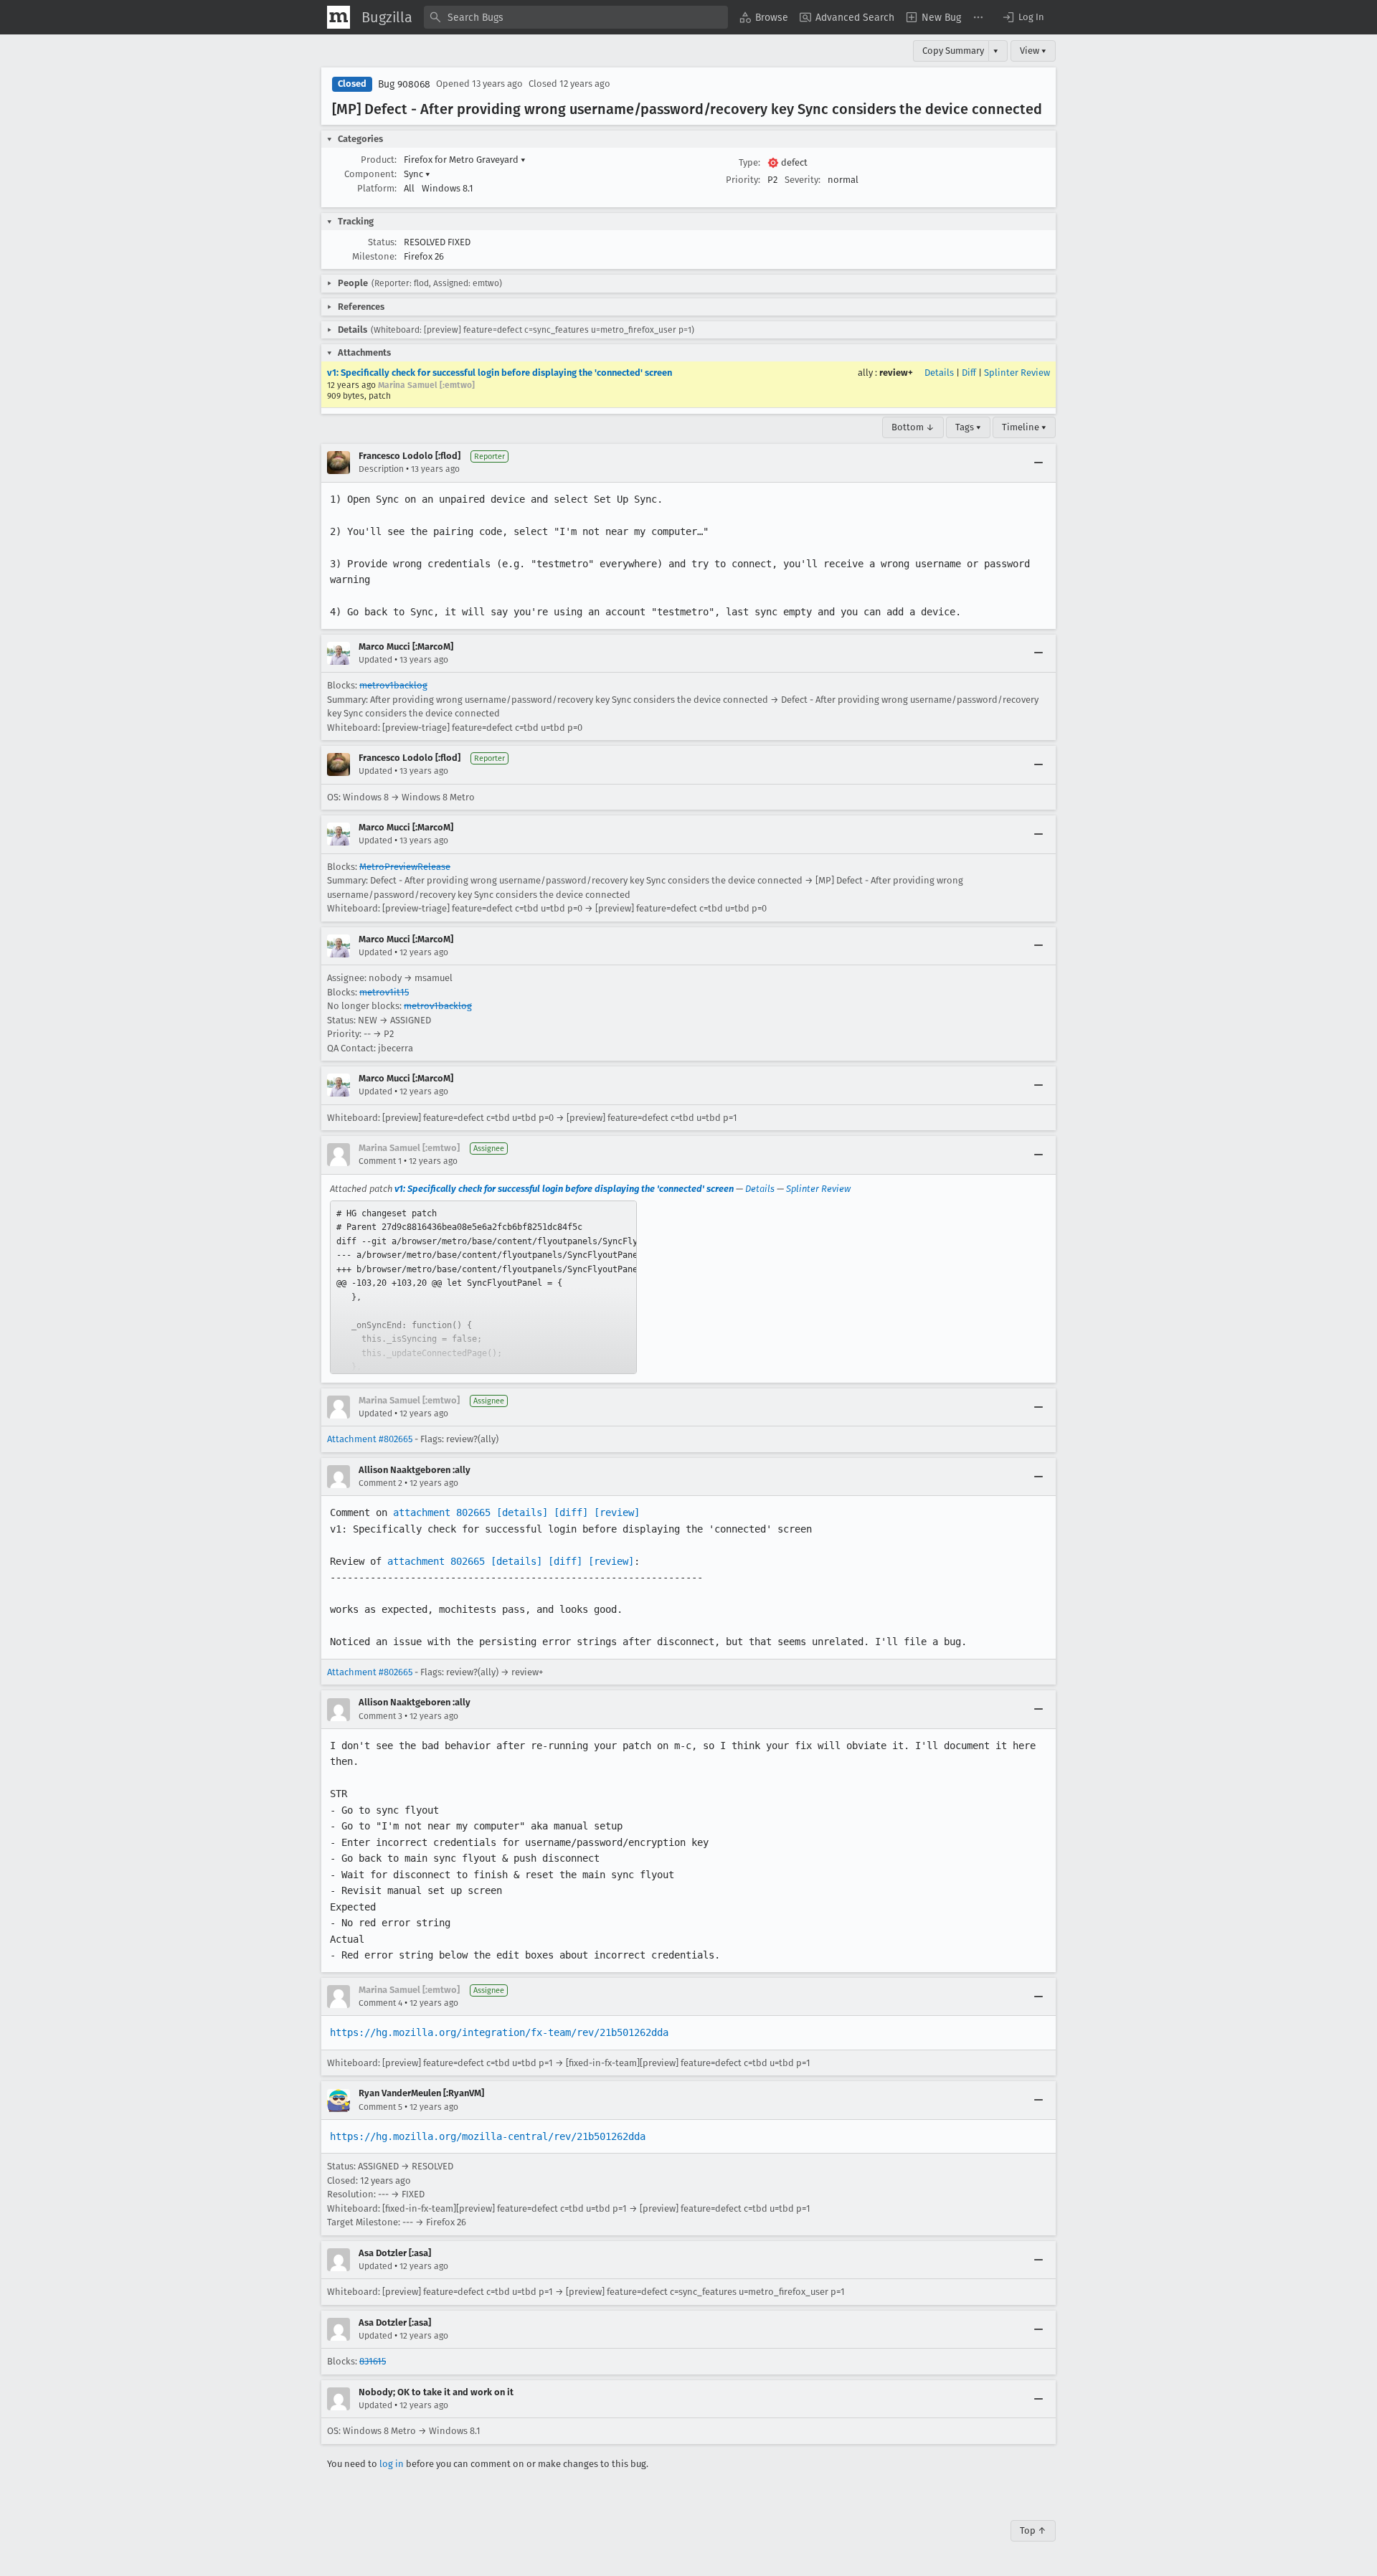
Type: (749, 162)
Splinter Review (1017, 373)
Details (939, 373)
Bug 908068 (404, 84)
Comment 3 (380, 1716)
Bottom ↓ (913, 427)
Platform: (377, 188)
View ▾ (1033, 51)
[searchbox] (576, 17)
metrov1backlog (393, 685)
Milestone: (374, 256)
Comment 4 (380, 2003)
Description (381, 469)
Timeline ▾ (1024, 427)
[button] (1023, 17)
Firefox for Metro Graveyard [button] (465, 160)
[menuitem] (764, 17)
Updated (375, 660)
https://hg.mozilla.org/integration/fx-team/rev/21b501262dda (499, 2032)
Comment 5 (380, 2107)
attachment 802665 (442, 1512)
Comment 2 (380, 1483)
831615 (373, 2361)
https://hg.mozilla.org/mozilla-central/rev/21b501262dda (488, 2136)
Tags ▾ (968, 427)
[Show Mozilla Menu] (339, 17)
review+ (896, 373)
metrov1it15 (384, 992)
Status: (382, 242)
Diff (969, 373)
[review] (617, 1512)
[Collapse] (1038, 463)
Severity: (803, 180)
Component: (370, 174)
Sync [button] (417, 174)
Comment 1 (380, 1161)
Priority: (743, 180)
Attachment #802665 (370, 1439)
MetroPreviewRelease (405, 867)
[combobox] (576, 17)
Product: (379, 160)
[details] (522, 1512)
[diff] (571, 1512)
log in (392, 2464)
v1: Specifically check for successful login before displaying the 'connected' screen (500, 373)
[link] (483, 1287)
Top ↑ (1033, 2530)
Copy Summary (953, 51)
